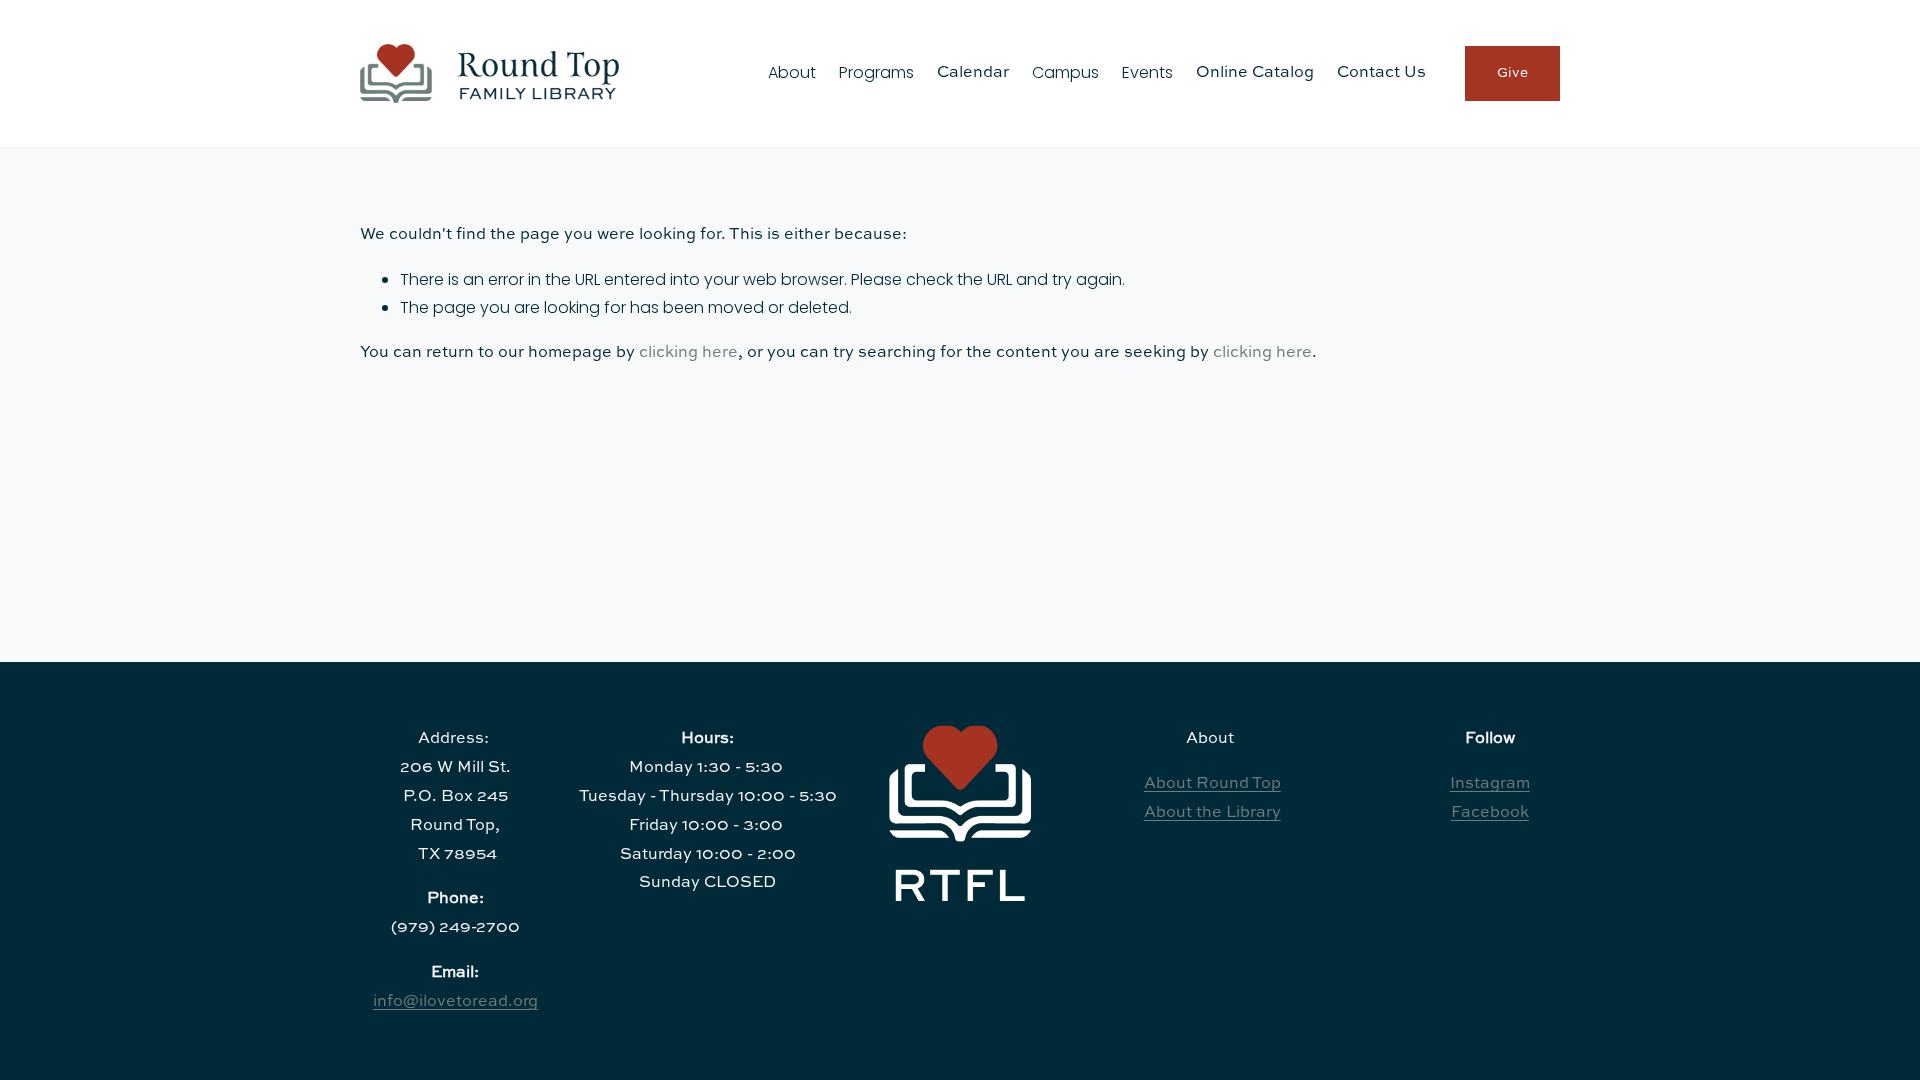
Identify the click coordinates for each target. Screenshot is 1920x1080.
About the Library (1212, 813)
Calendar (973, 73)
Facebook (1490, 813)
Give (1512, 73)
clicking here (688, 353)
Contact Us (1381, 73)
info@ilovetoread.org (455, 1002)
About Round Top (1212, 784)
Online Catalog (1255, 73)
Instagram (1490, 784)
